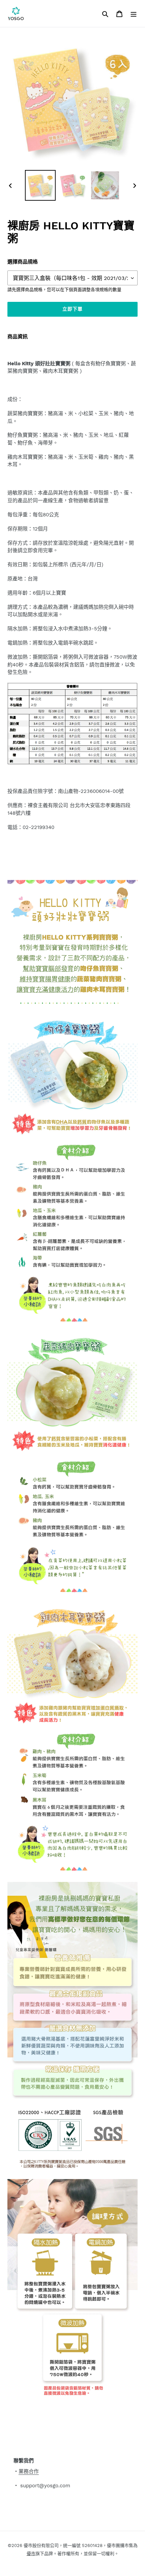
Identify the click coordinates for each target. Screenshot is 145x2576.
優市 (31, 2554)
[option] (40, 185)
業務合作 (29, 2471)
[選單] (134, 13)
